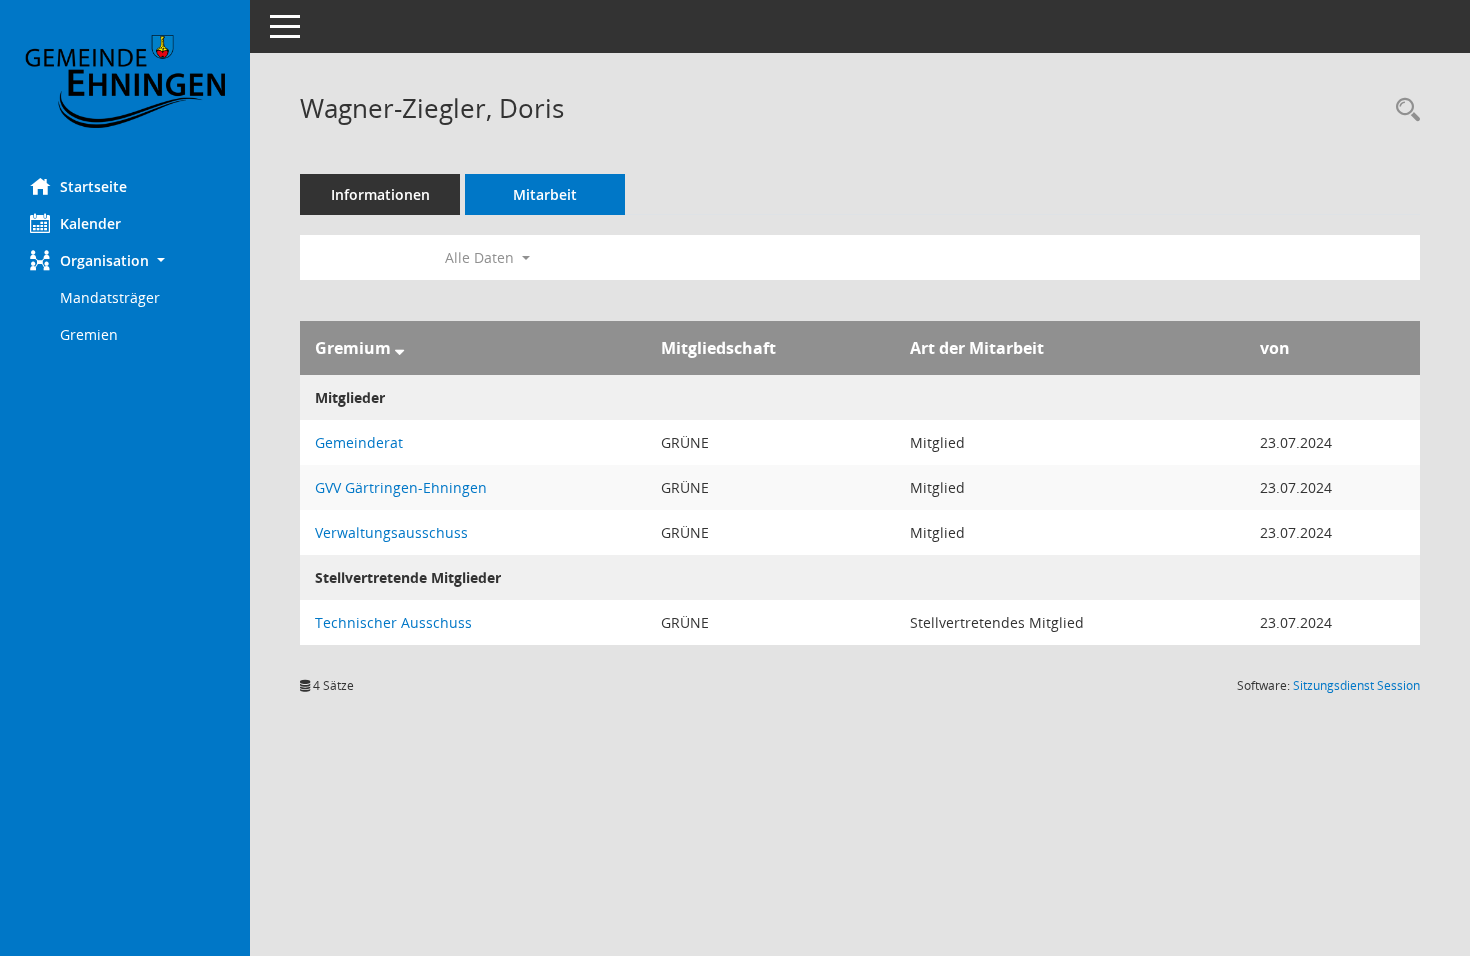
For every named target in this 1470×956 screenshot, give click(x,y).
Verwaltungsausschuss (391, 532)
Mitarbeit (545, 194)
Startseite (93, 186)
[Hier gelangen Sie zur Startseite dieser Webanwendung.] (125, 81)
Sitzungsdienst (1356, 685)
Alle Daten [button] (481, 257)
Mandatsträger (110, 297)
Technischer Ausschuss (393, 622)
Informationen (380, 194)
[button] (125, 260)
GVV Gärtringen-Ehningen (401, 487)
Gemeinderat (359, 442)
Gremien (89, 334)
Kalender (90, 223)
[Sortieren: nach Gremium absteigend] (399, 348)
